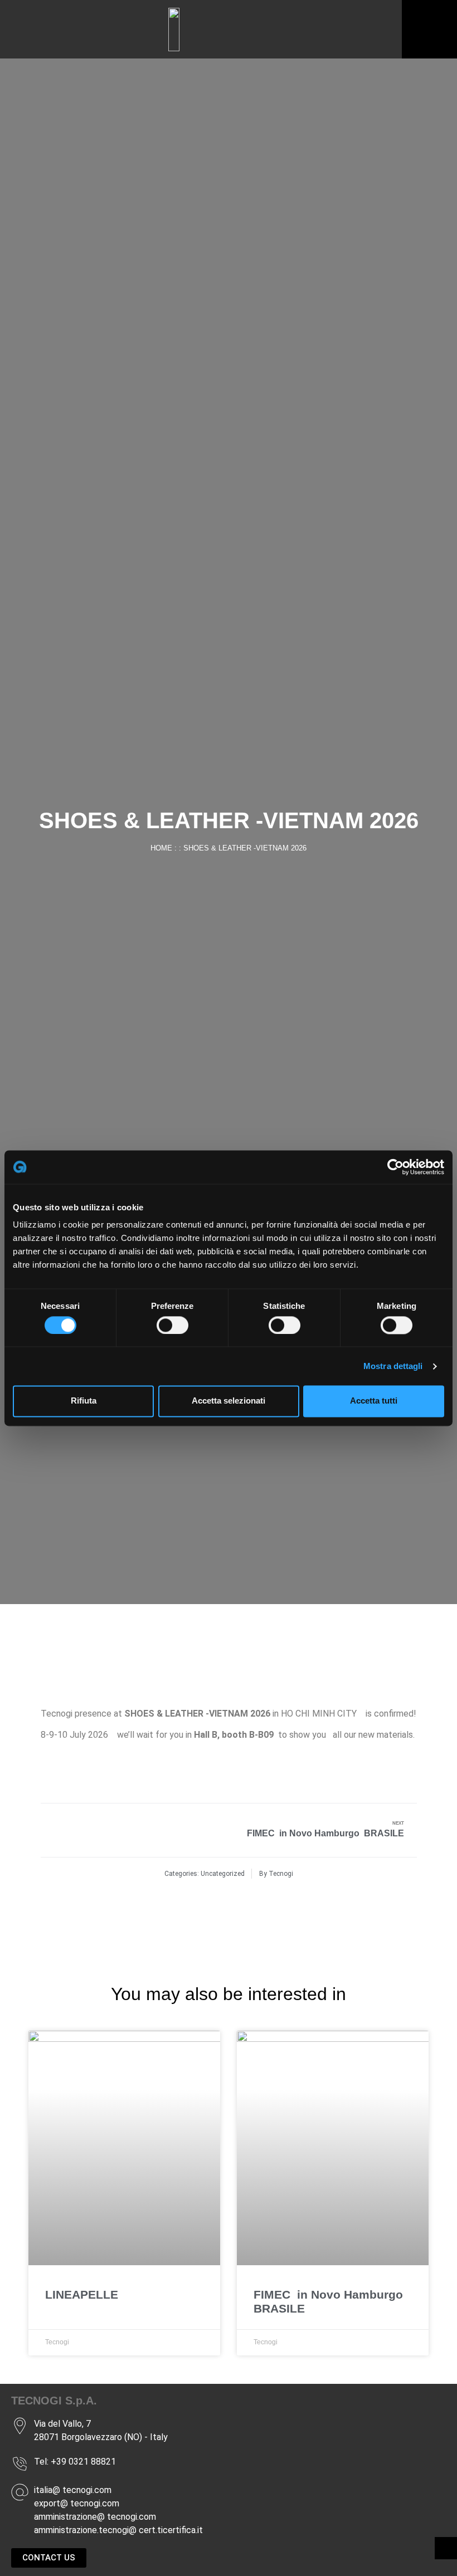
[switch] (172, 1325)
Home (161, 848)
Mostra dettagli (393, 1366)
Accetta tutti (374, 1401)
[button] (354, 30)
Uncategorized (223, 1874)
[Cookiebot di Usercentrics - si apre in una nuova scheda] (395, 1167)
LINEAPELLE (82, 2294)
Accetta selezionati (229, 1401)
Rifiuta (84, 1401)
